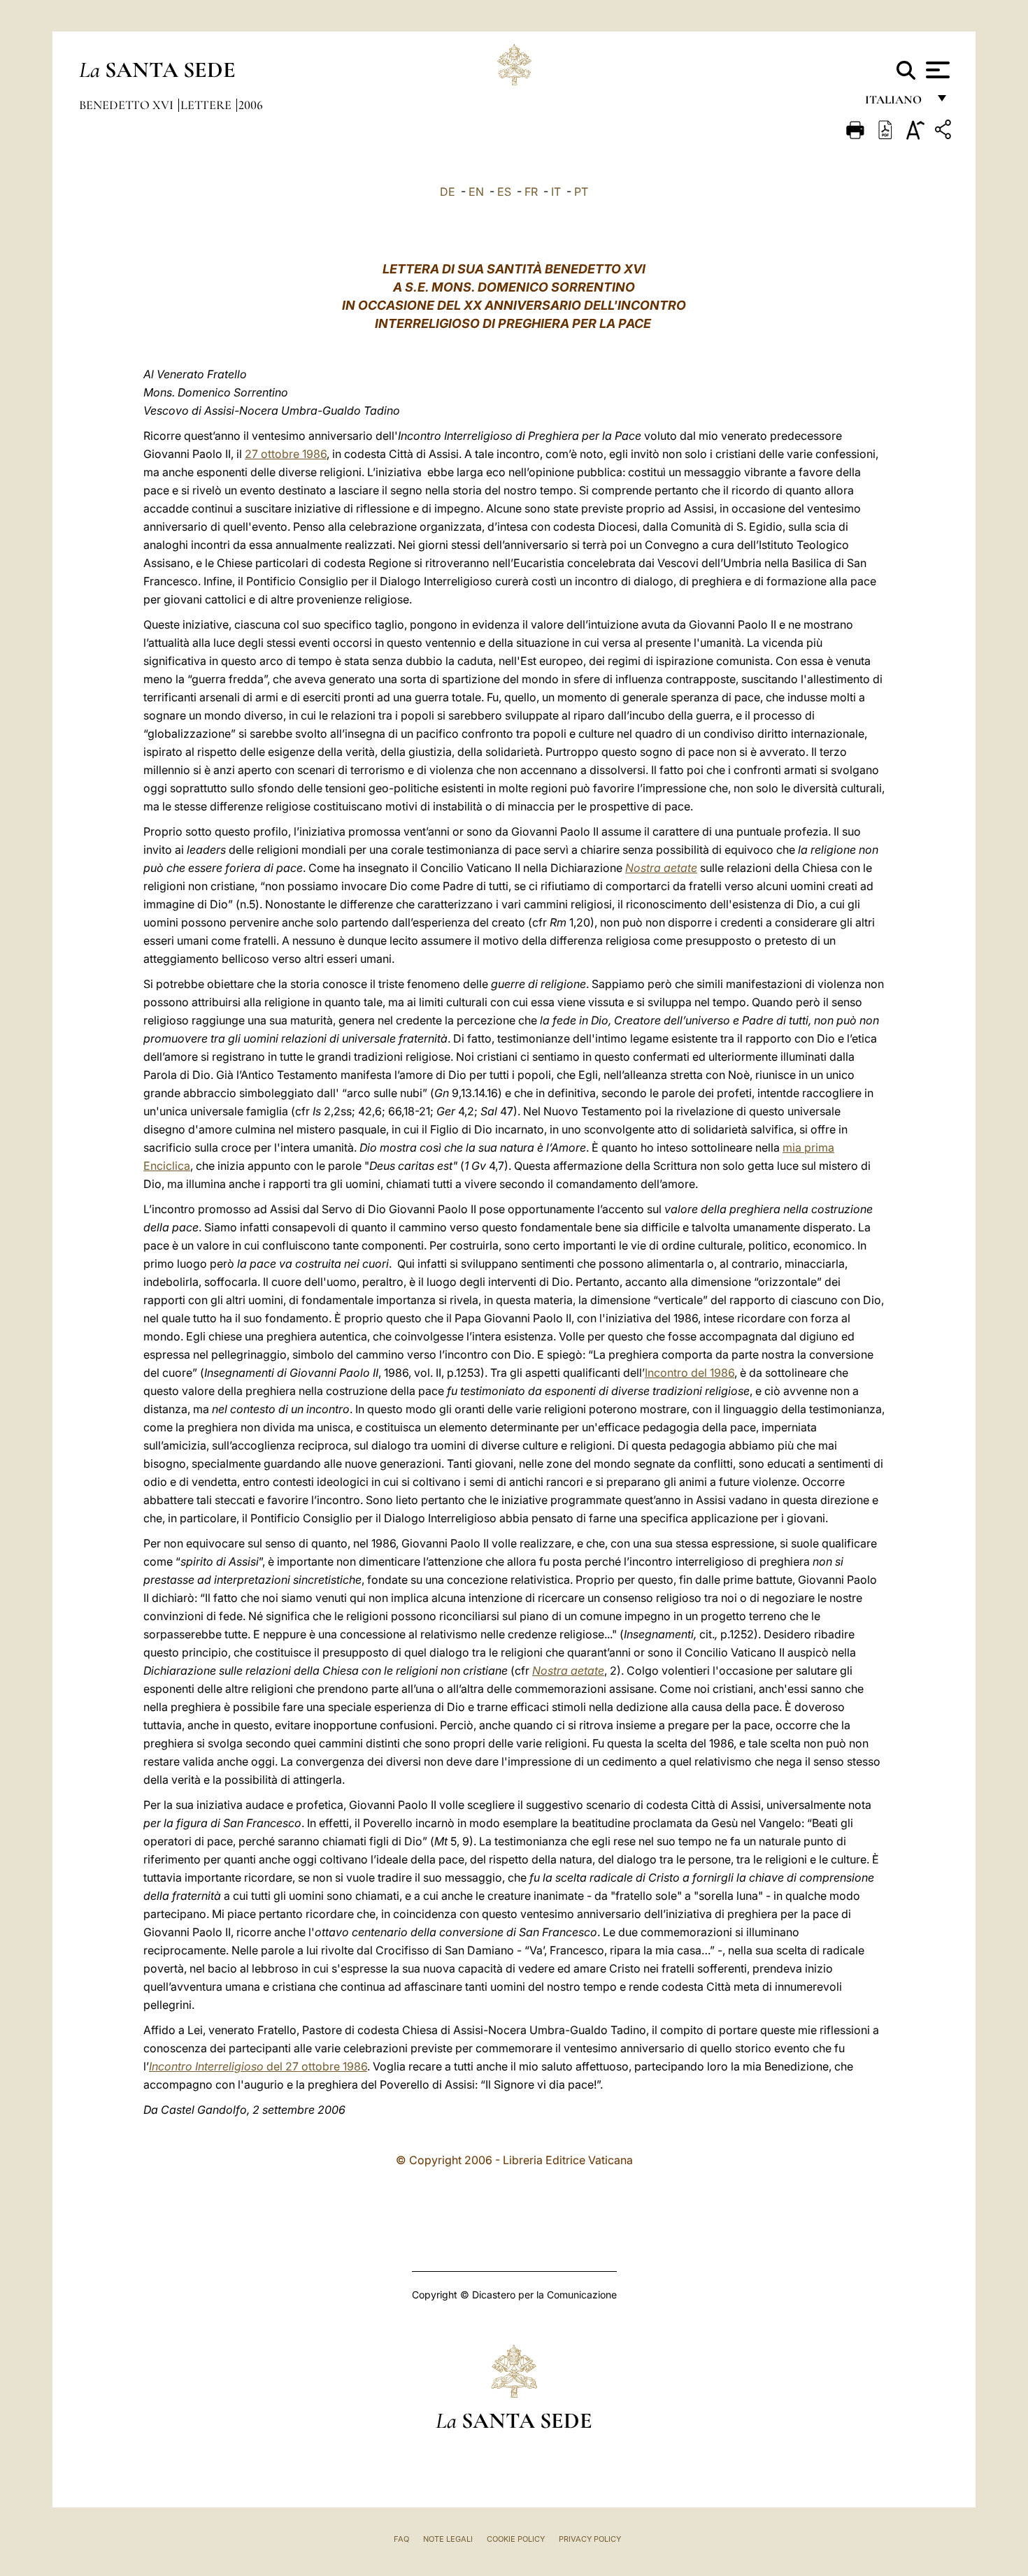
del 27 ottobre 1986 (258, 2066)
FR (531, 192)
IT (556, 192)
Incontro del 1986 (690, 1373)
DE (448, 192)
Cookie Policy (516, 2539)
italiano (896, 103)
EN (476, 192)
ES (504, 192)
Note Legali (448, 2539)
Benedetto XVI (128, 105)
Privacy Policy (590, 2539)
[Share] (945, 132)
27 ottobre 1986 (286, 454)
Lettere (207, 105)
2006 (251, 105)
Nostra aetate (661, 868)
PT (581, 192)
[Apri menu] (936, 70)
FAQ (401, 2539)
